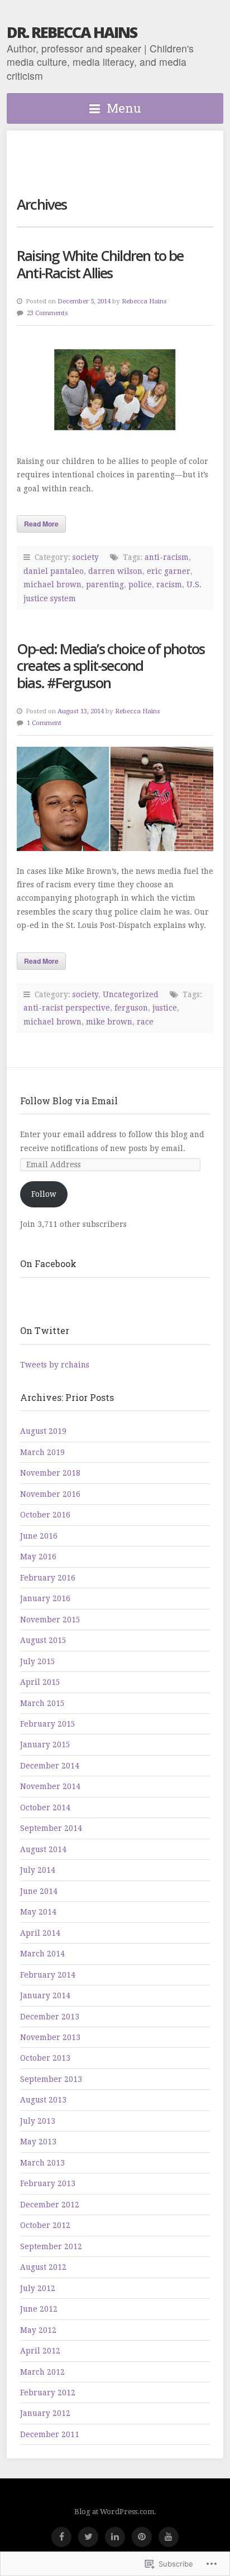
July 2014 (38, 1870)
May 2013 (38, 2142)
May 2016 (38, 1557)
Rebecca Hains (144, 301)
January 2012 (45, 2413)
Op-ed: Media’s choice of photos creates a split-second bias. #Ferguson (111, 666)
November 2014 (50, 1786)
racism (169, 584)
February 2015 (48, 1724)
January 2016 (45, 1598)
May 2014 (38, 1912)
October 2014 (45, 1807)
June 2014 (39, 1891)
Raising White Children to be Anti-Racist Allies (100, 264)
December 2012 (50, 2205)
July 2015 (38, 1661)
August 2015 (43, 1640)
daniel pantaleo (54, 571)
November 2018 (50, 1473)
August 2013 (43, 2100)
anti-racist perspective (67, 1008)
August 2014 (43, 1849)
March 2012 (42, 2372)
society (86, 557)
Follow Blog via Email (69, 1101)
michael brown (52, 584)
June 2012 (39, 2309)
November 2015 (50, 1620)
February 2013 (48, 2183)
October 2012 (45, 2225)
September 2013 (51, 2079)
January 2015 (45, 1744)
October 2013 (45, 2058)
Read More (41, 524)
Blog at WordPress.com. (115, 2512)
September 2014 (51, 1828)
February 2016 (48, 1578)
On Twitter (45, 1330)
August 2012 (43, 2267)
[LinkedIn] (115, 2537)
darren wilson (115, 571)
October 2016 (45, 1515)
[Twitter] (88, 2537)
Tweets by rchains (55, 1365)
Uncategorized (131, 994)
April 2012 (40, 2351)
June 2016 (39, 1536)
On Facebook (48, 1263)
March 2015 (42, 1703)
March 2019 (42, 1452)
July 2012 (38, 2288)
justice (165, 1008)
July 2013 (38, 2121)
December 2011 (50, 2434)
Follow (44, 1194)
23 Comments (47, 313)
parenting (105, 584)
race (145, 1022)
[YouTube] (169, 2537)
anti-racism (167, 557)
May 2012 (38, 2330)
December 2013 (50, 2017)
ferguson (131, 1008)
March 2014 (42, 1954)
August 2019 (43, 1431)
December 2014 (50, 1766)
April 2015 (40, 1682)
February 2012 (48, 2393)
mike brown (109, 1022)
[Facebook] (61, 2537)
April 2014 (40, 1933)
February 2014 (48, 1975)
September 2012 (51, 2246)
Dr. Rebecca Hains (72, 32)
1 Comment (44, 723)
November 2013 (50, 2037)
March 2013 (42, 2163)
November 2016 (50, 1494)
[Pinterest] (142, 2537)
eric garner (169, 571)
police (140, 584)
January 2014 (45, 1995)
